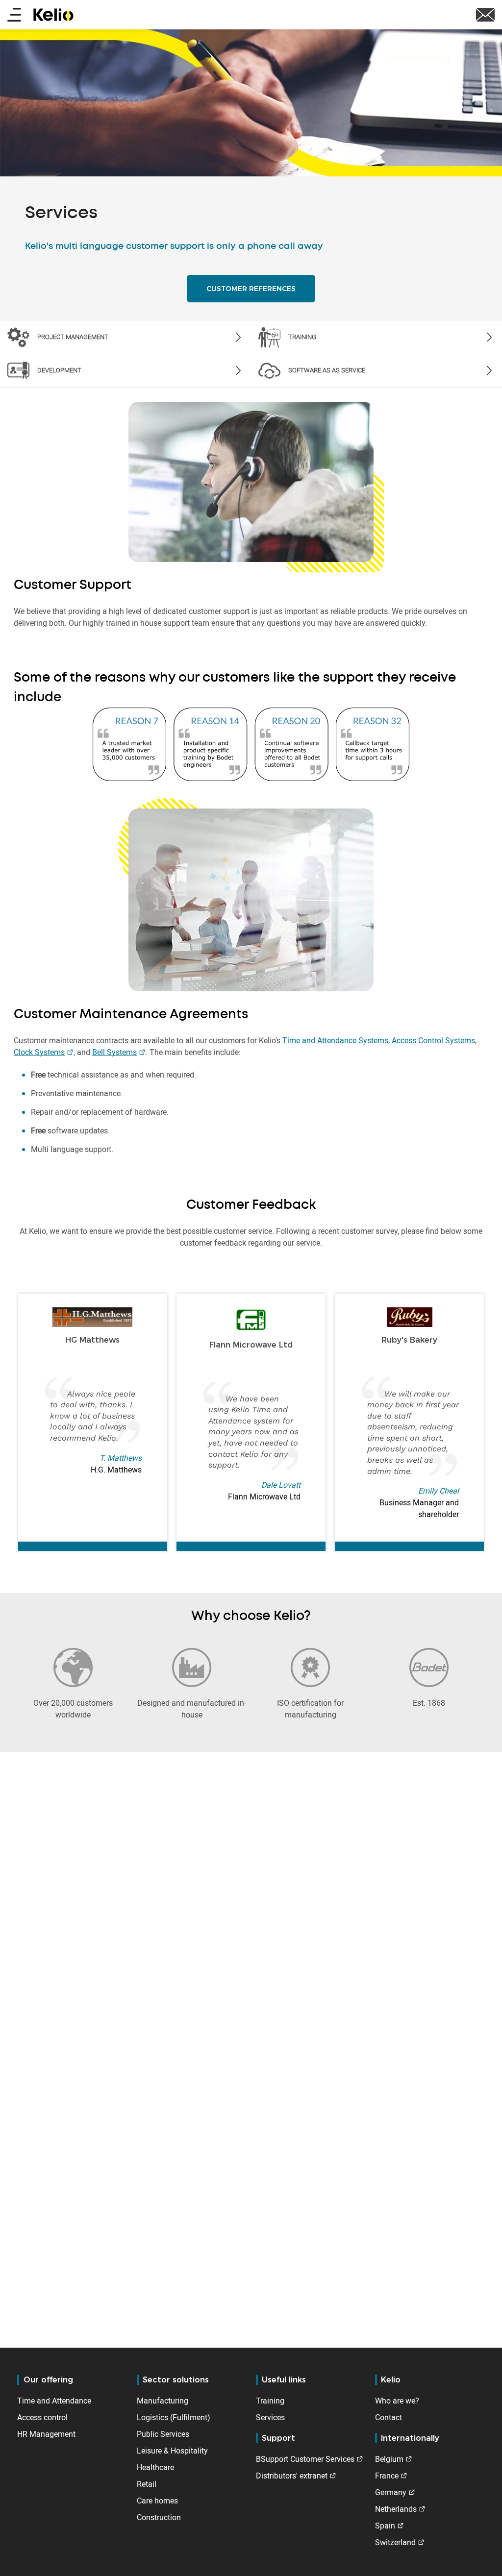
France (387, 2476)
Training (270, 2401)
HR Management (46, 2434)
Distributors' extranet (292, 2476)
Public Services (163, 2434)
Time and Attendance (54, 2401)
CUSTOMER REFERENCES (251, 289)
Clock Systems (39, 1052)
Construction (159, 2517)
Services (270, 2417)
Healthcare (155, 2467)
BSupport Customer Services (305, 2459)
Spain (385, 2526)
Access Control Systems (433, 1040)
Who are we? (397, 2401)
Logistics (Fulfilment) (174, 2417)
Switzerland (395, 2542)
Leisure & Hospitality (172, 2451)
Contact (389, 2417)
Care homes (157, 2501)
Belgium (389, 2459)
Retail (147, 2484)
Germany (391, 2492)
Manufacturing (163, 2401)
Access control (42, 2417)
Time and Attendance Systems (335, 1040)
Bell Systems (114, 1052)
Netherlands (396, 2509)
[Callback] (485, 14)
